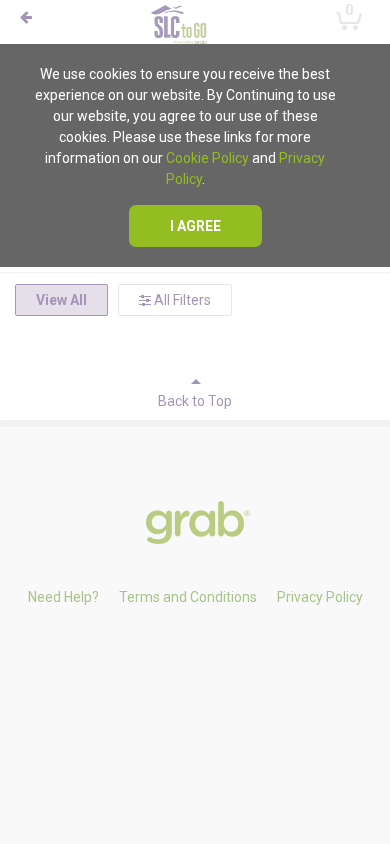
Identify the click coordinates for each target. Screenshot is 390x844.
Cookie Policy (207, 158)
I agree (195, 226)
